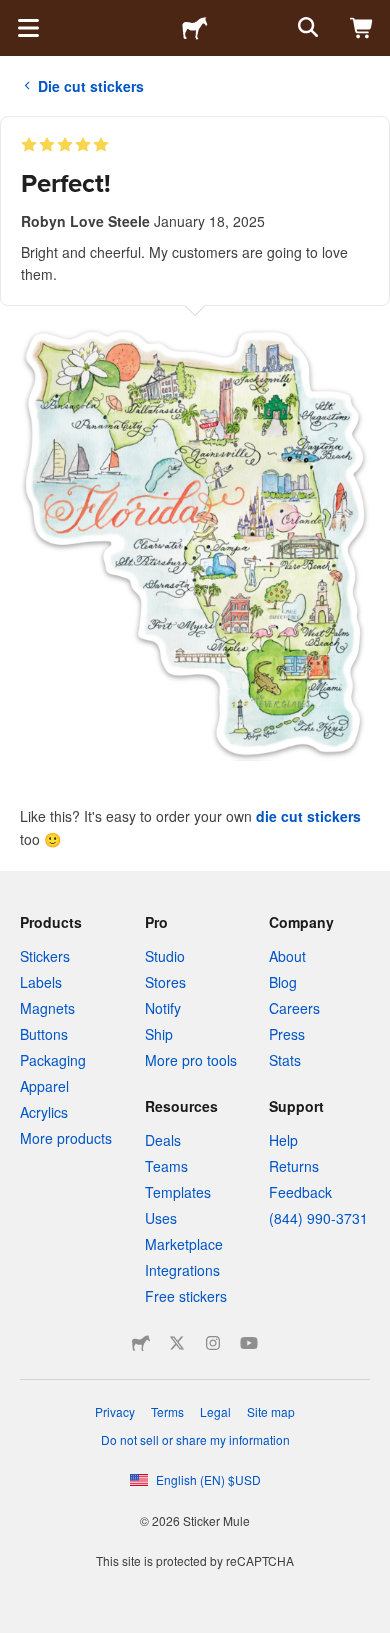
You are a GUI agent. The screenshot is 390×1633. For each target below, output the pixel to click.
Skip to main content (15, 15)
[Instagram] (213, 1343)
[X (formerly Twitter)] (177, 1343)
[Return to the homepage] (195, 28)
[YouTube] (249, 1343)
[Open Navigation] (28, 28)
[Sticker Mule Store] (141, 1343)
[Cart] (362, 28)
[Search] (306, 28)
